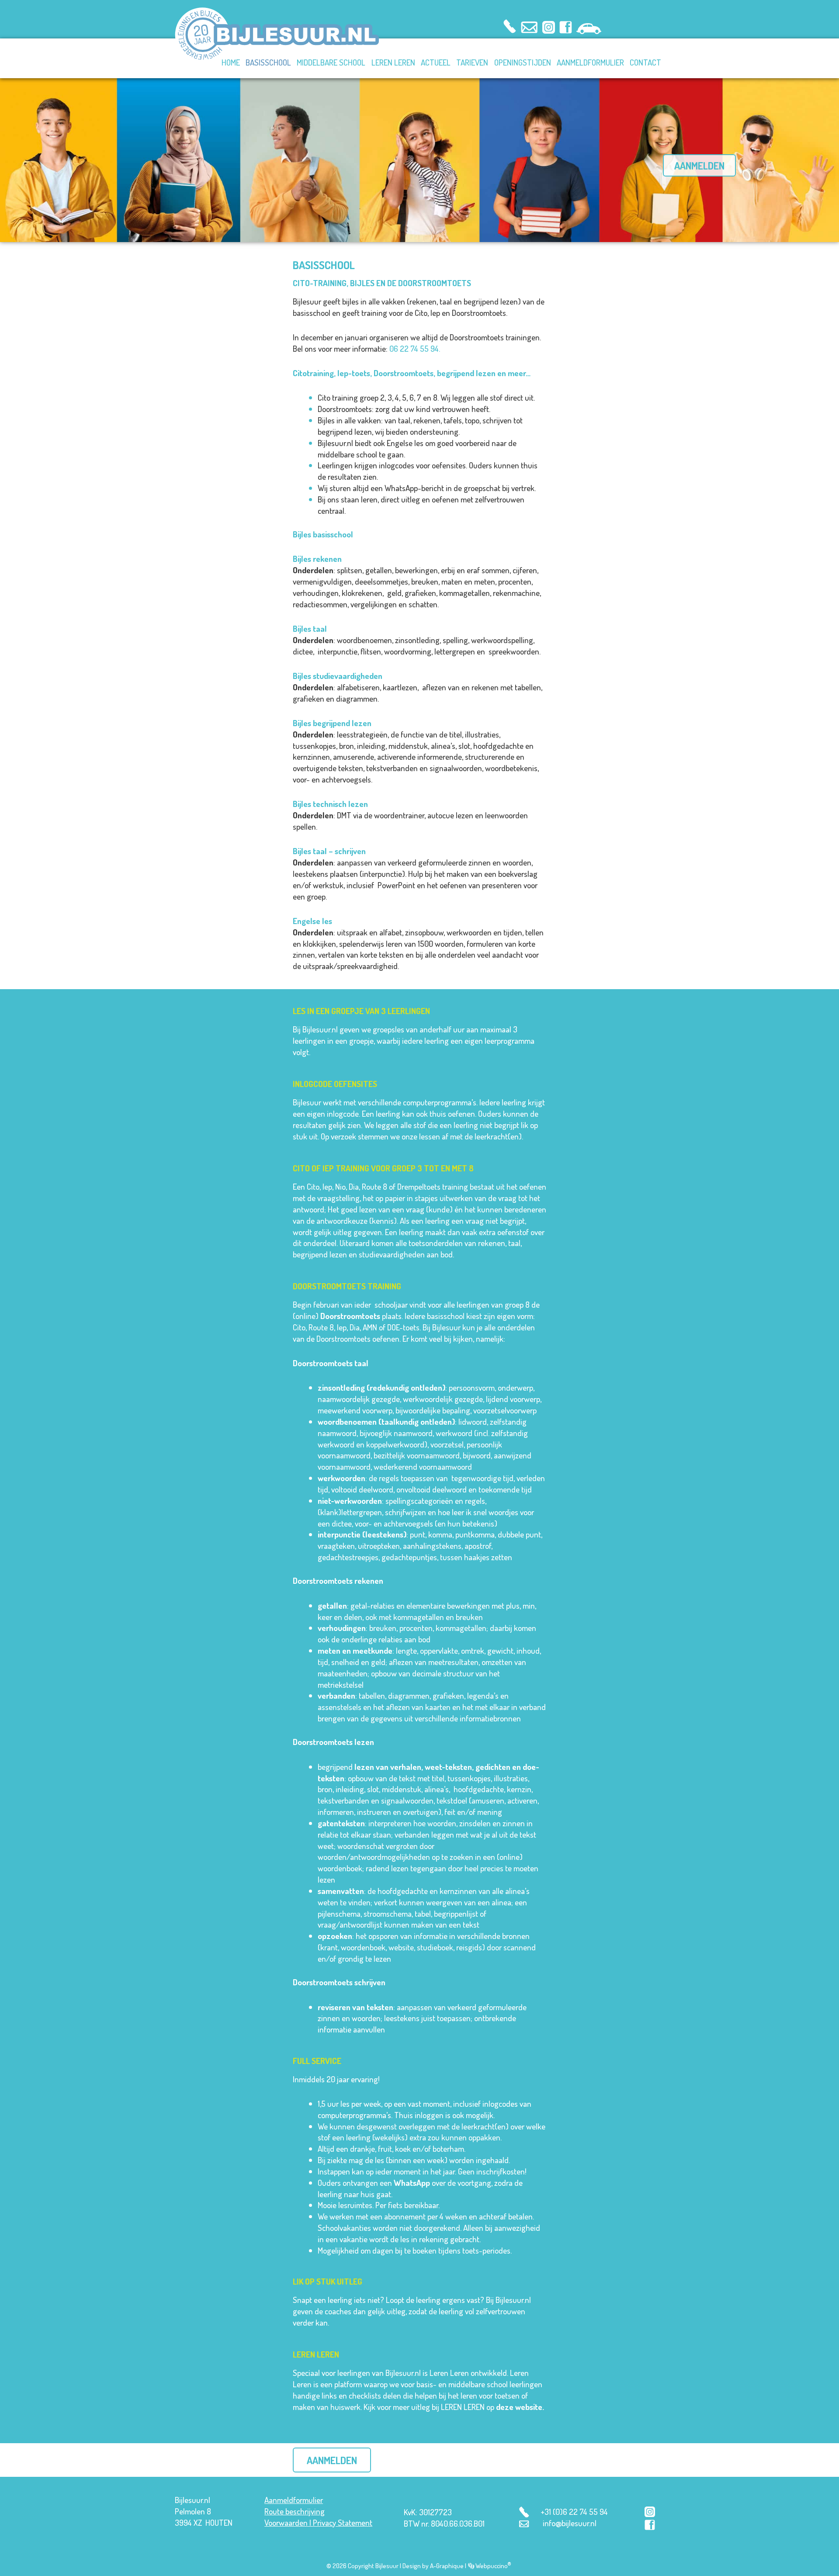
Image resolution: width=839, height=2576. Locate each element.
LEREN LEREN (393, 62)
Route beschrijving (295, 2511)
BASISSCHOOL (268, 62)
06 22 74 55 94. (415, 348)
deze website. (520, 2407)
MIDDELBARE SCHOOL (331, 62)
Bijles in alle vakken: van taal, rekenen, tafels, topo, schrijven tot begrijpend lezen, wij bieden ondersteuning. (421, 426)
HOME (231, 62)
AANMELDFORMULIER (590, 62)
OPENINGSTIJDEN (523, 62)
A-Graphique (447, 2566)
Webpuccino (493, 2566)
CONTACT (645, 62)
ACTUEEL (436, 62)
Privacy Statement (343, 2522)
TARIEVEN (472, 62)
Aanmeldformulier (294, 2500)
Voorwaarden (286, 2522)
